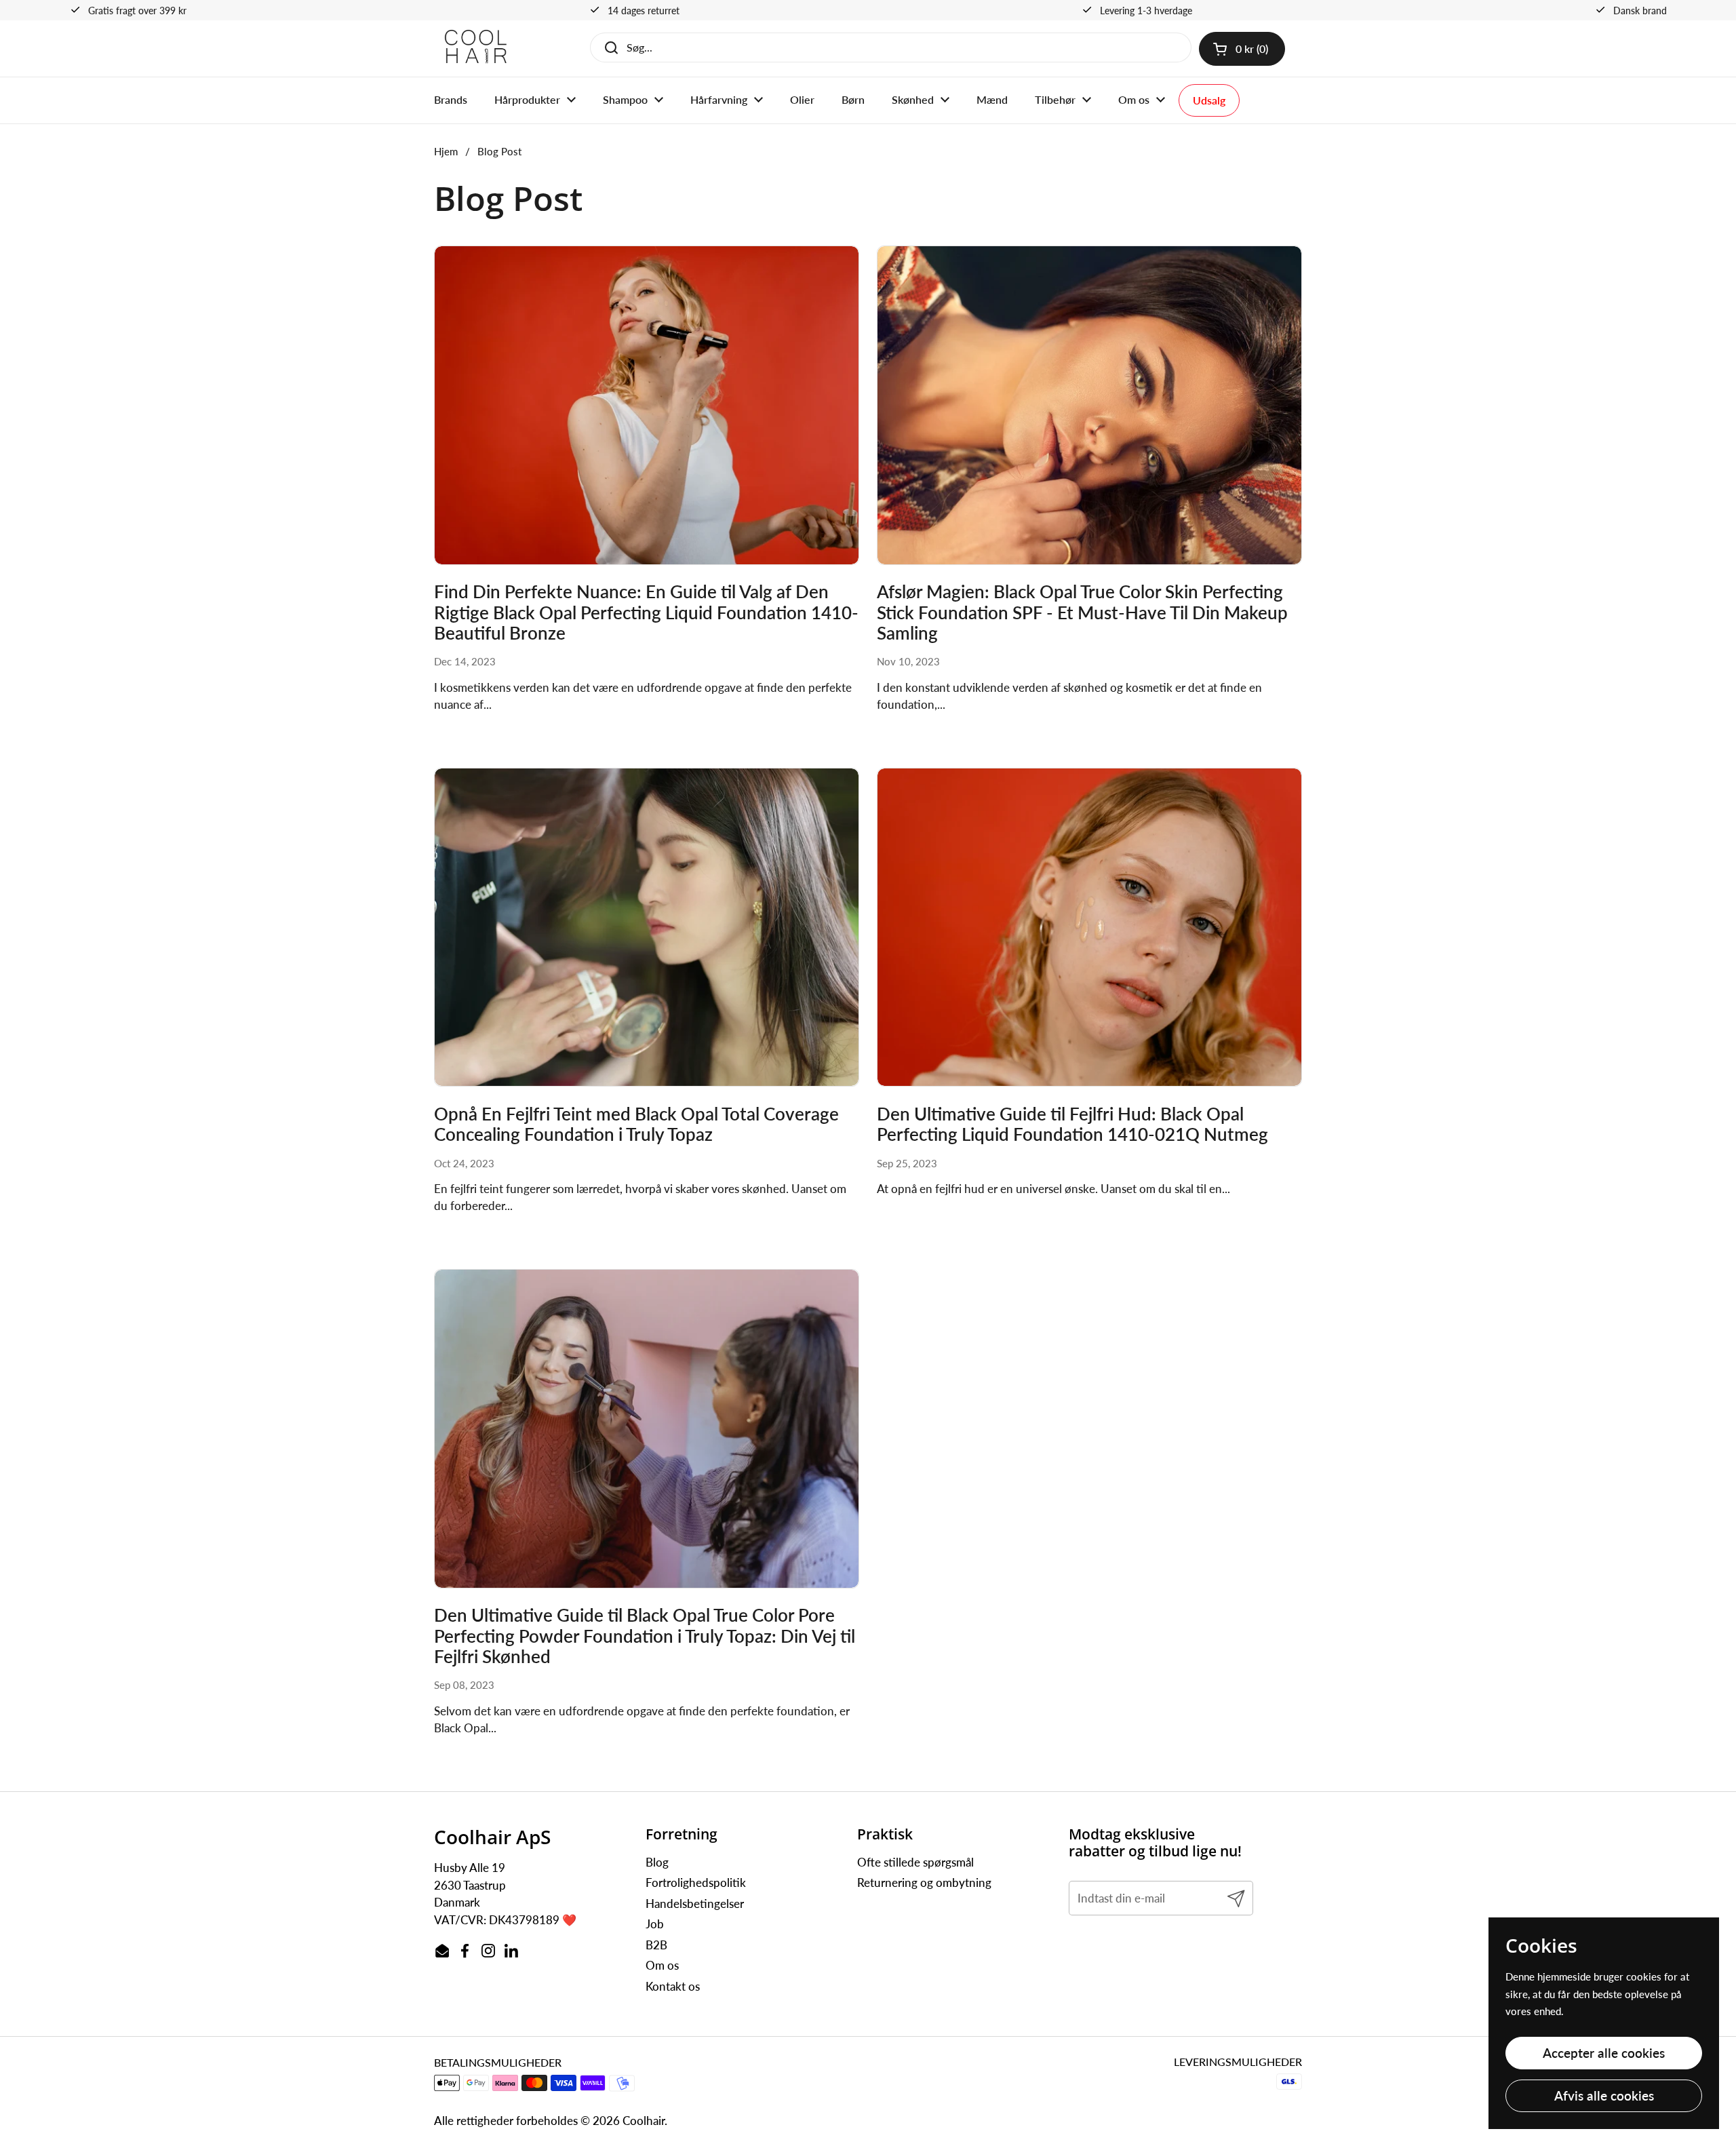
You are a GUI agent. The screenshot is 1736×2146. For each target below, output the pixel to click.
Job (655, 1924)
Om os (662, 1965)
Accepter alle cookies (1604, 2053)
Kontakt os (673, 1986)
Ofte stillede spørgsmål (915, 1862)
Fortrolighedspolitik (696, 1882)
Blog (657, 1862)
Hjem (446, 151)
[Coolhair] (476, 48)
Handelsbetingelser (695, 1904)
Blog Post (499, 151)
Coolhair (644, 2121)
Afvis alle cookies (1604, 2095)
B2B (656, 1945)
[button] (1242, 49)
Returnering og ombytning (924, 1882)
